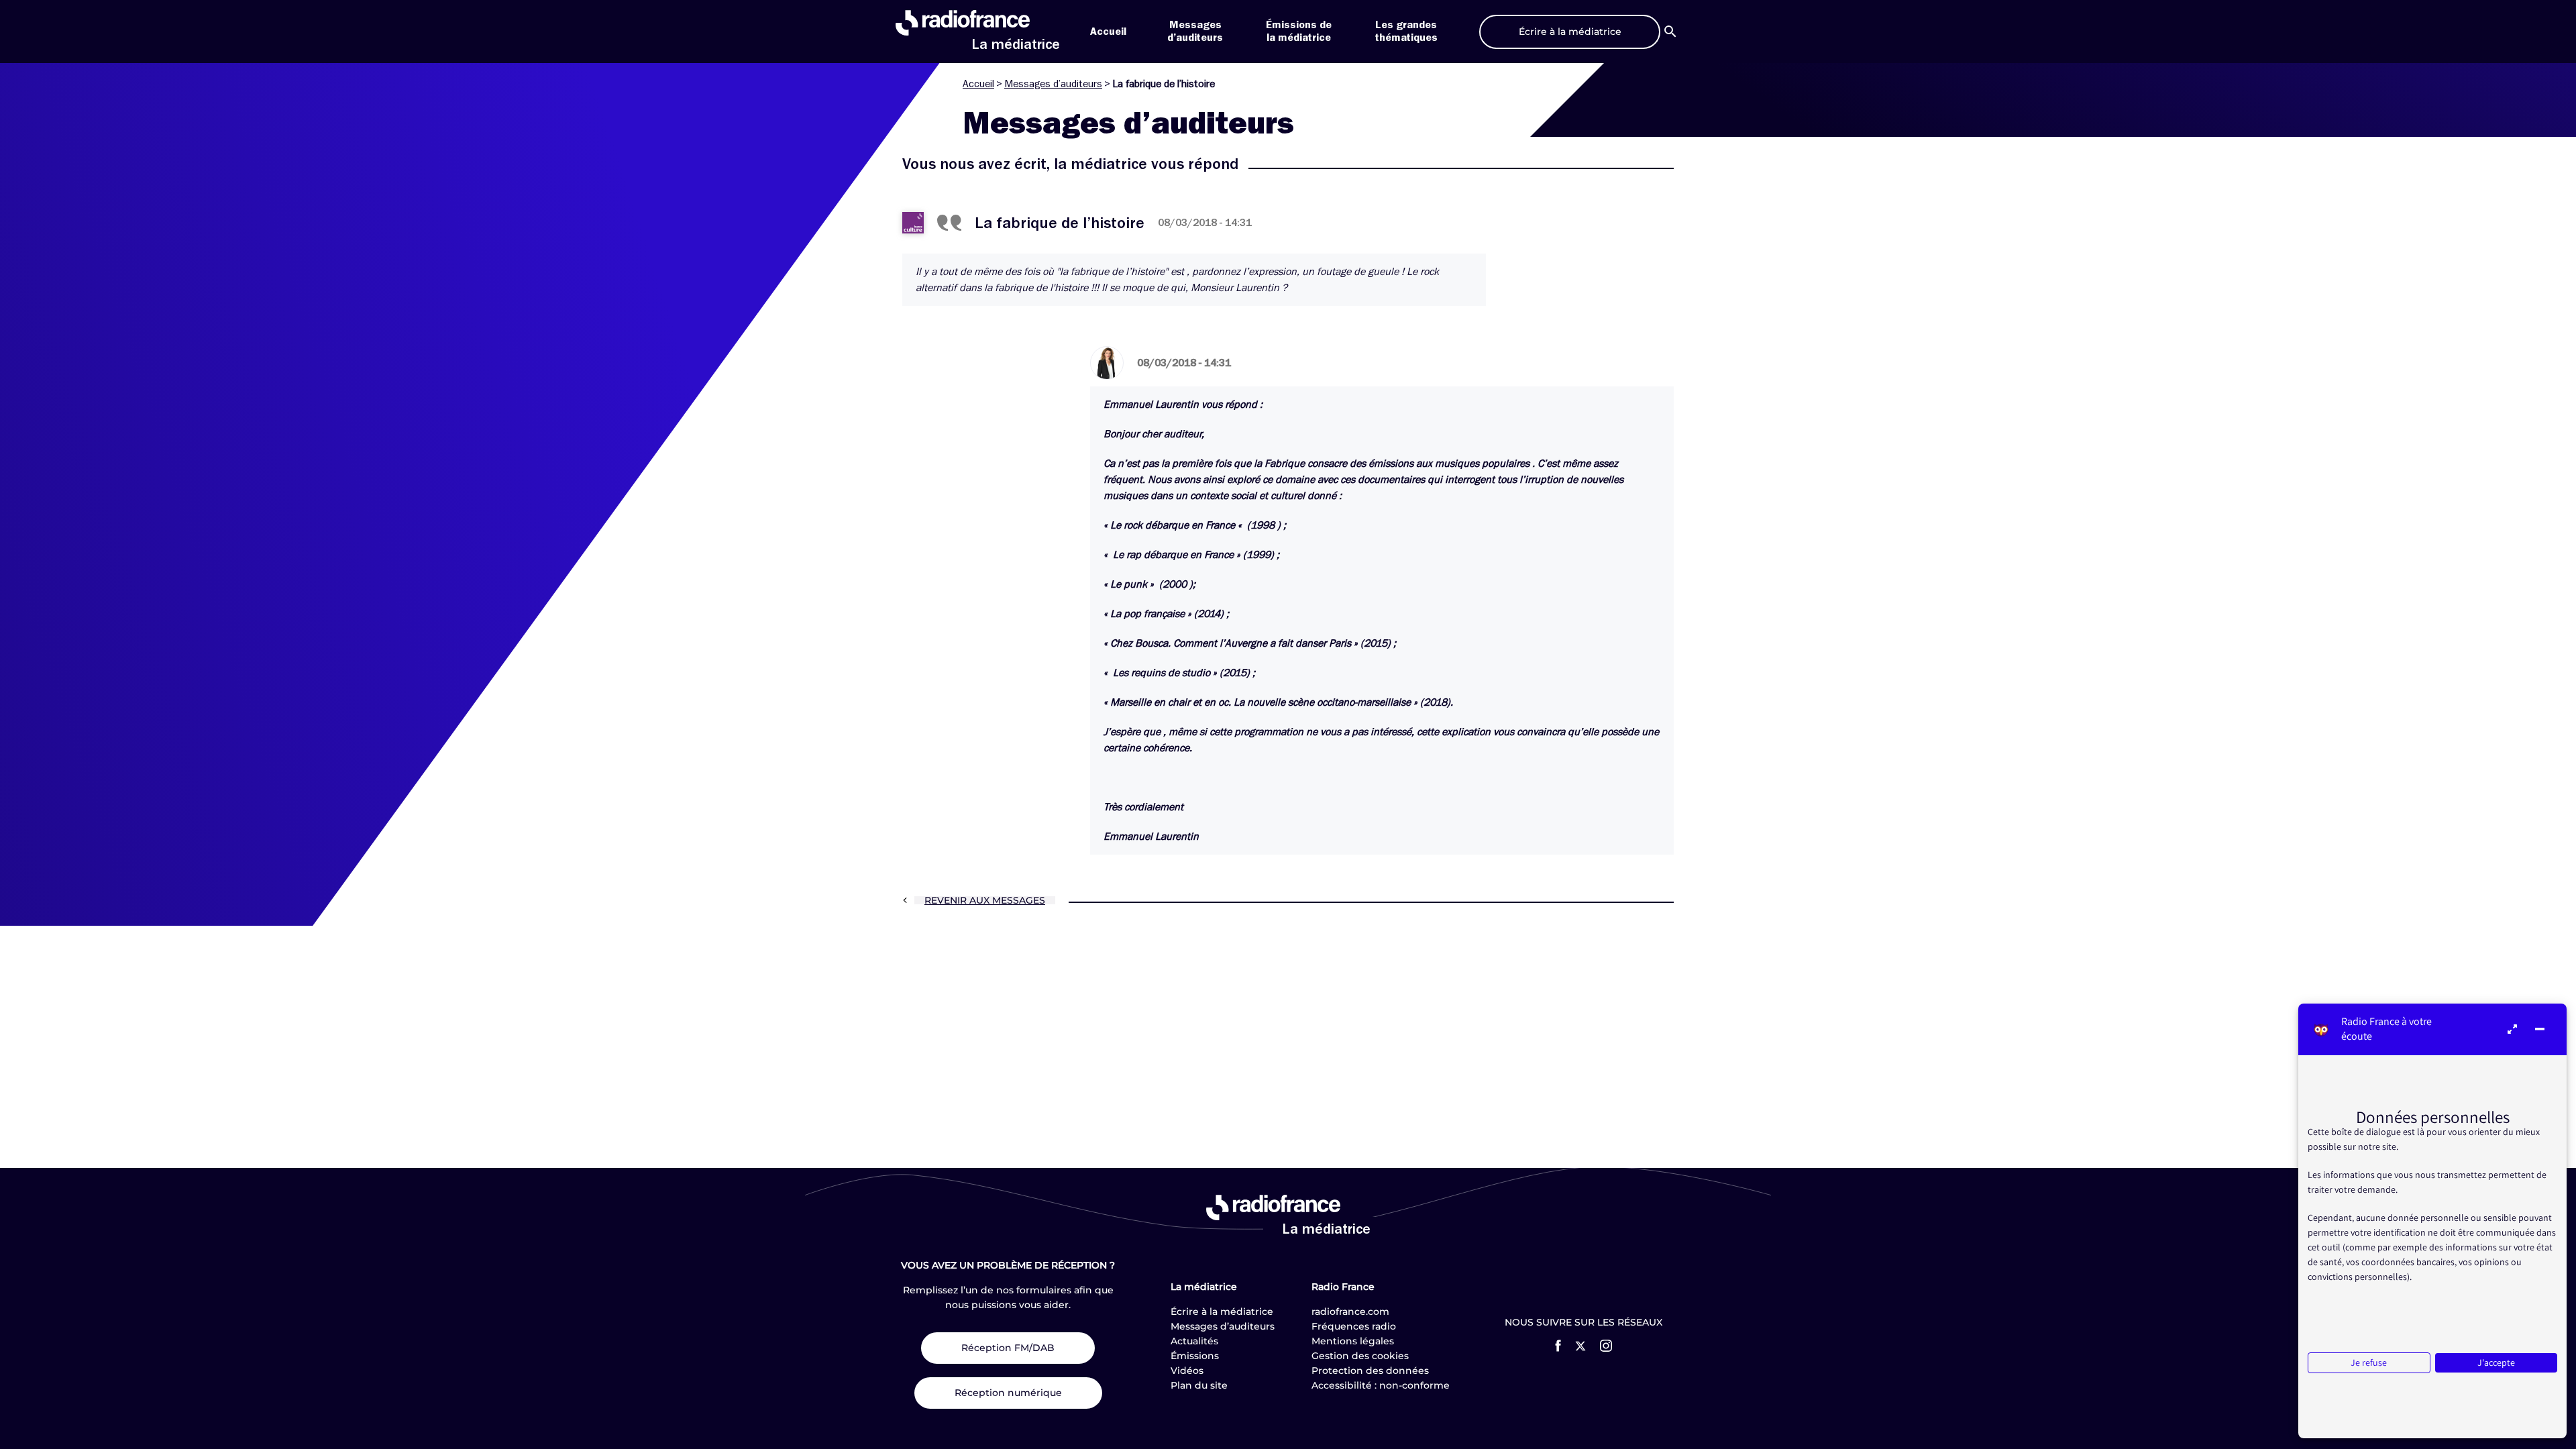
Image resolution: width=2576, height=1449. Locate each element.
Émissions (1195, 1356)
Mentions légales (1353, 1341)
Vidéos (1187, 1371)
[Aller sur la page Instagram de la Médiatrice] (1606, 1346)
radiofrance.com (1350, 1311)
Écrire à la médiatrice (1222, 1311)
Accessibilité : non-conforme (1381, 1385)
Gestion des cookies (1360, 1356)
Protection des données (1370, 1371)
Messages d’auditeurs (1053, 84)
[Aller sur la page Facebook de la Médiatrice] (1558, 1346)
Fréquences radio (1354, 1326)
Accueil (1108, 32)
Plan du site (1199, 1385)
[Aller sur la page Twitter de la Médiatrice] (1580, 1346)
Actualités (1194, 1341)
